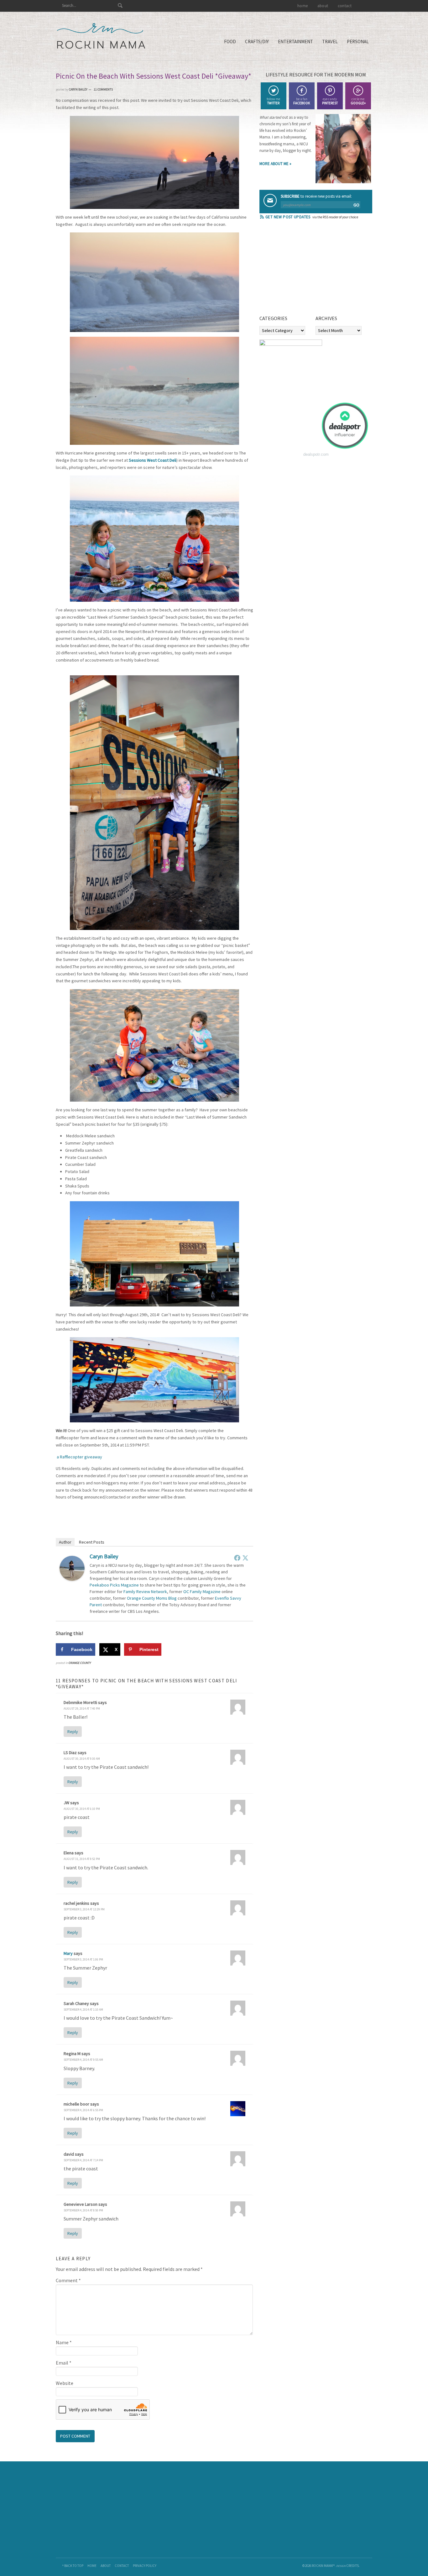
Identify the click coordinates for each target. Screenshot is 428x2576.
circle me (358, 101)
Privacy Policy (145, 2566)
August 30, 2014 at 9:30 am (82, 1759)
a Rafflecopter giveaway (79, 1457)
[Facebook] (237, 1558)
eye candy (330, 101)
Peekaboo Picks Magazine (114, 1585)
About (106, 2566)
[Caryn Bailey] (72, 1579)
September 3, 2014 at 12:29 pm (84, 1909)
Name (64, 2342)
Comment (68, 2280)
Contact (122, 2566)
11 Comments (103, 89)
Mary (68, 1953)
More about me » (275, 164)
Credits (352, 2566)
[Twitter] (245, 1558)
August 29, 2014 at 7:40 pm (82, 1709)
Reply (73, 1732)
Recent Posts (92, 1542)
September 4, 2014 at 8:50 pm (83, 2210)
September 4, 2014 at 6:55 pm (83, 2110)
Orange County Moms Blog (152, 1598)
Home (92, 2566)
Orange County (80, 1663)
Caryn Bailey (104, 1556)
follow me (273, 101)
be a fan (302, 101)
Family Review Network (145, 1592)
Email (64, 2363)
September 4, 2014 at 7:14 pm (83, 2160)
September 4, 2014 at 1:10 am (83, 2010)
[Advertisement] (306, 269)
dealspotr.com (316, 454)
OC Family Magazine (202, 1592)
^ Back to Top (73, 2566)
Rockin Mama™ (101, 36)
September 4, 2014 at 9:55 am (83, 2060)
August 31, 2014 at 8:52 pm (82, 1859)
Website (65, 2383)
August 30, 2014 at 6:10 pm (82, 1809)
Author (65, 1542)
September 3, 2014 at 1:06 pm (83, 1959)
